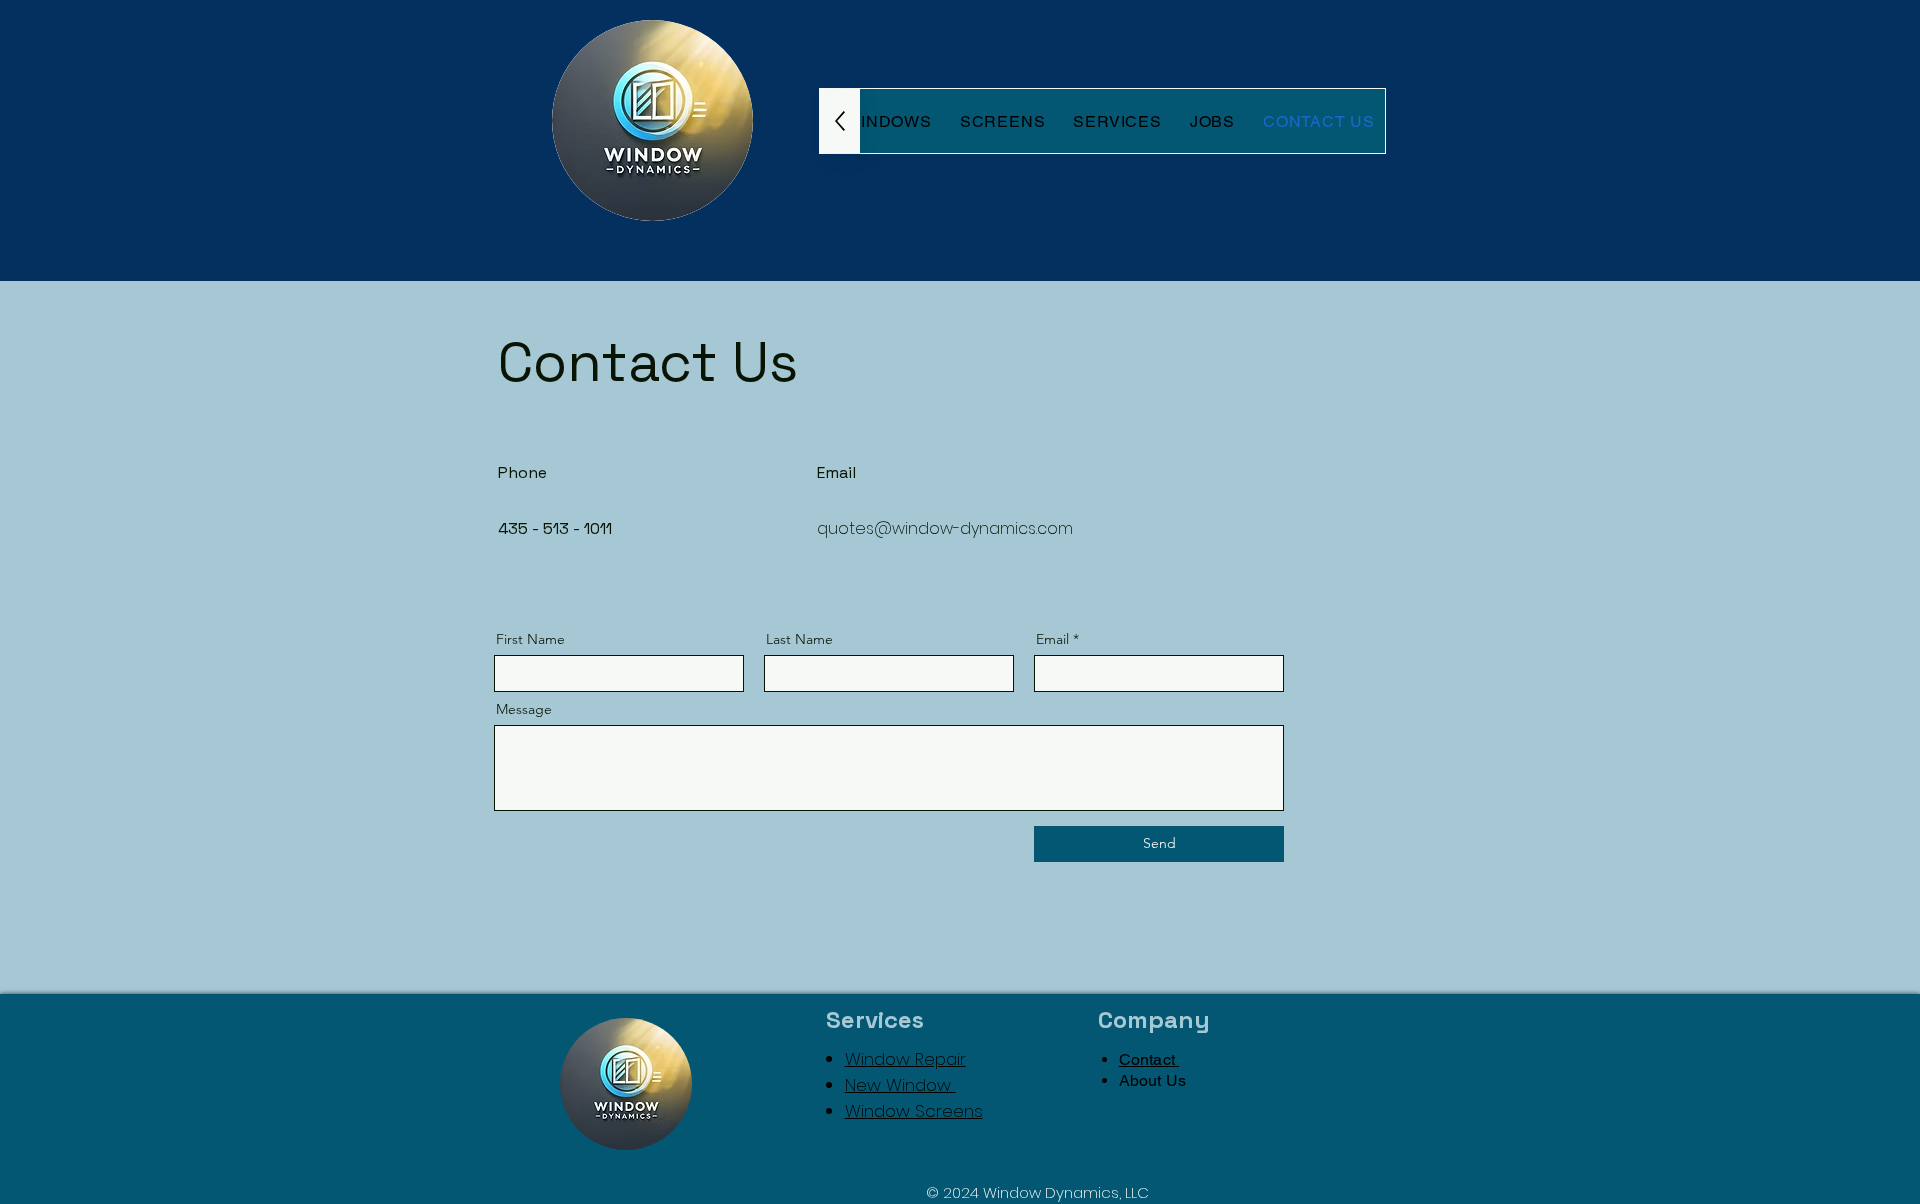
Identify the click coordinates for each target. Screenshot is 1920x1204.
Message (524, 709)
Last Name (799, 639)
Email (1052, 639)
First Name (530, 639)
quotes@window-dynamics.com (945, 528)
